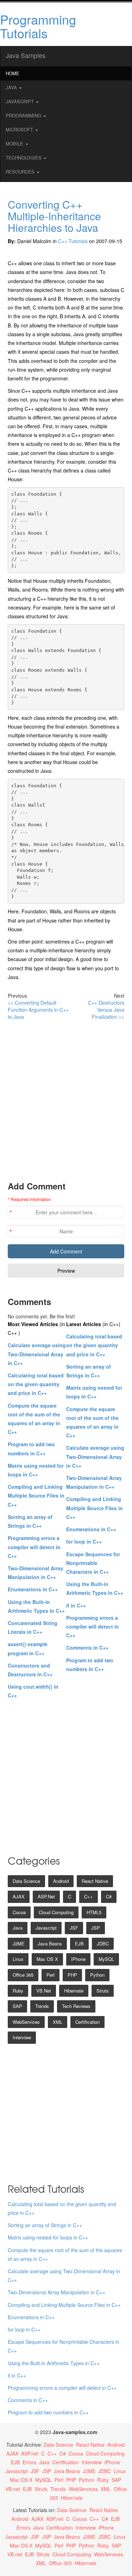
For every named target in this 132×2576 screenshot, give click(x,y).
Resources (21, 172)
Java (12, 87)
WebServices (26, 2022)
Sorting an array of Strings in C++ (45, 2225)
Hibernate (74, 1991)
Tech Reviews (76, 2006)
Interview (22, 2037)
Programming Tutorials (38, 26)
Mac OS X (47, 1959)
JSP (96, 1928)
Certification (87, 2022)
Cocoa (19, 1912)
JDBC (103, 1944)
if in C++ (76, 1605)
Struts (103, 1991)
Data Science (26, 1881)
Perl (51, 1975)
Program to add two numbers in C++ (48, 2412)
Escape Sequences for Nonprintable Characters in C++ (93, 1563)
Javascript (46, 1928)
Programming (24, 115)
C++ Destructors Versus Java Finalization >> (106, 1010)
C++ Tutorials (73, 241)
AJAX (19, 1896)
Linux (18, 1959)
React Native (95, 1881)
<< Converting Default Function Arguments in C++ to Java (38, 1010)
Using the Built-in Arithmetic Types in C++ (54, 2363)
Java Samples (26, 55)
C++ (89, 1896)
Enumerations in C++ (33, 1589)
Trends (42, 2006)
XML (58, 2022)
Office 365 (23, 1975)
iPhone (78, 1959)
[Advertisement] (66, 1100)
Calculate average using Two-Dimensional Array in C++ (37, 1354)
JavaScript (20, 101)
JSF (74, 1928)
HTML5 (94, 1912)
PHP (72, 1975)
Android (61, 1881)
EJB (79, 1944)
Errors (29, 2462)
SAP (17, 2006)
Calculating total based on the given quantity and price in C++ (36, 1384)
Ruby (18, 1991)
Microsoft (20, 129)
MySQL (106, 1959)
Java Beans (50, 1944)
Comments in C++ (87, 1648)
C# (109, 1896)
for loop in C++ (84, 1541)
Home (12, 73)
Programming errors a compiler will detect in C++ (34, 1547)
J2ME (19, 1944)
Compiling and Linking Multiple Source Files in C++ (36, 1495)
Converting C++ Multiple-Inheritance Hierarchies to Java (54, 216)
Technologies (24, 158)
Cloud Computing (56, 1912)
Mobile (15, 144)
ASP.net (46, 1896)
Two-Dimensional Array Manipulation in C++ (56, 2292)
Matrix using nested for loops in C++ (48, 2237)
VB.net (44, 1991)
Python (97, 1975)
